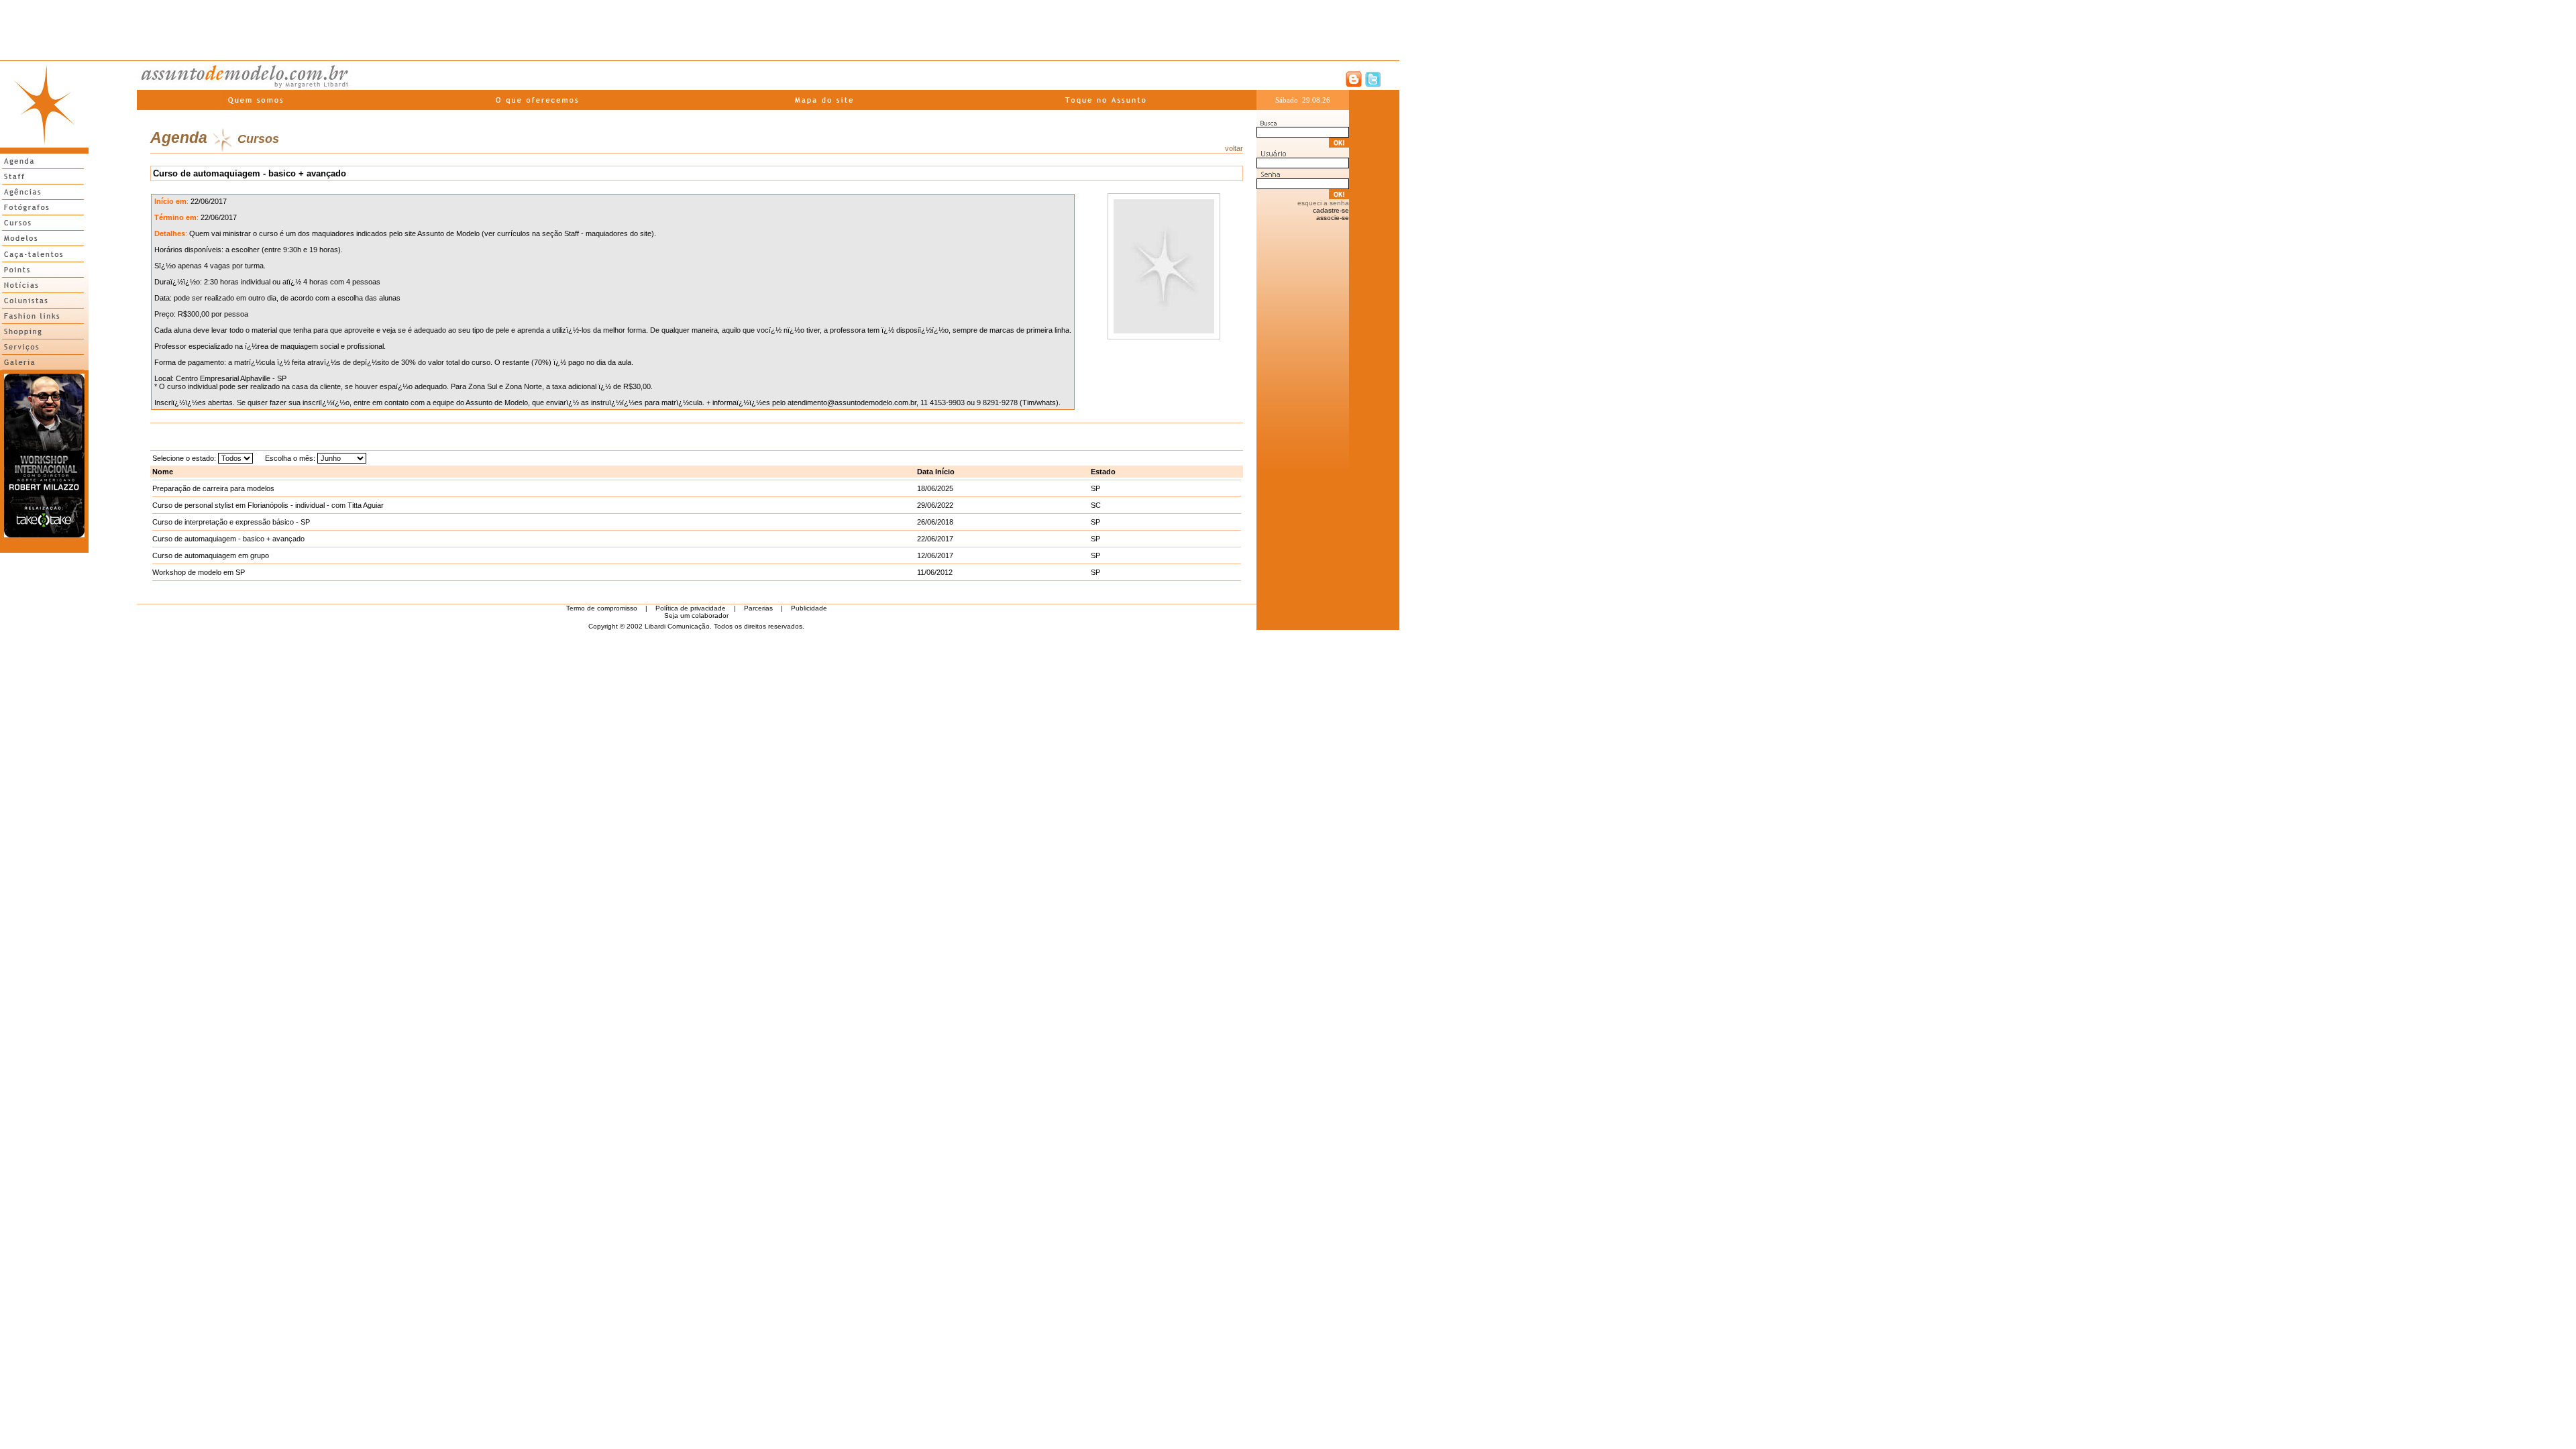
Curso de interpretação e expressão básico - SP (231, 522)
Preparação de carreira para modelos (213, 488)
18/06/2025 (935, 488)
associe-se (1333, 218)
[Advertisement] (700, 30)
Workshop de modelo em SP (199, 572)
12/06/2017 (935, 555)
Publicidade (809, 608)
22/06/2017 (935, 539)
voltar (1234, 148)
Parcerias (758, 608)
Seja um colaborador (696, 615)
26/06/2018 (935, 522)
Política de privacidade (691, 608)
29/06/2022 (935, 505)
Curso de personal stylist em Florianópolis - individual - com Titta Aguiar (268, 505)
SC (1096, 505)
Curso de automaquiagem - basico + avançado (228, 539)
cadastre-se (1331, 210)
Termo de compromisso (602, 608)
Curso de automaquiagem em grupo (211, 555)
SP (1095, 488)
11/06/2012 (935, 572)
